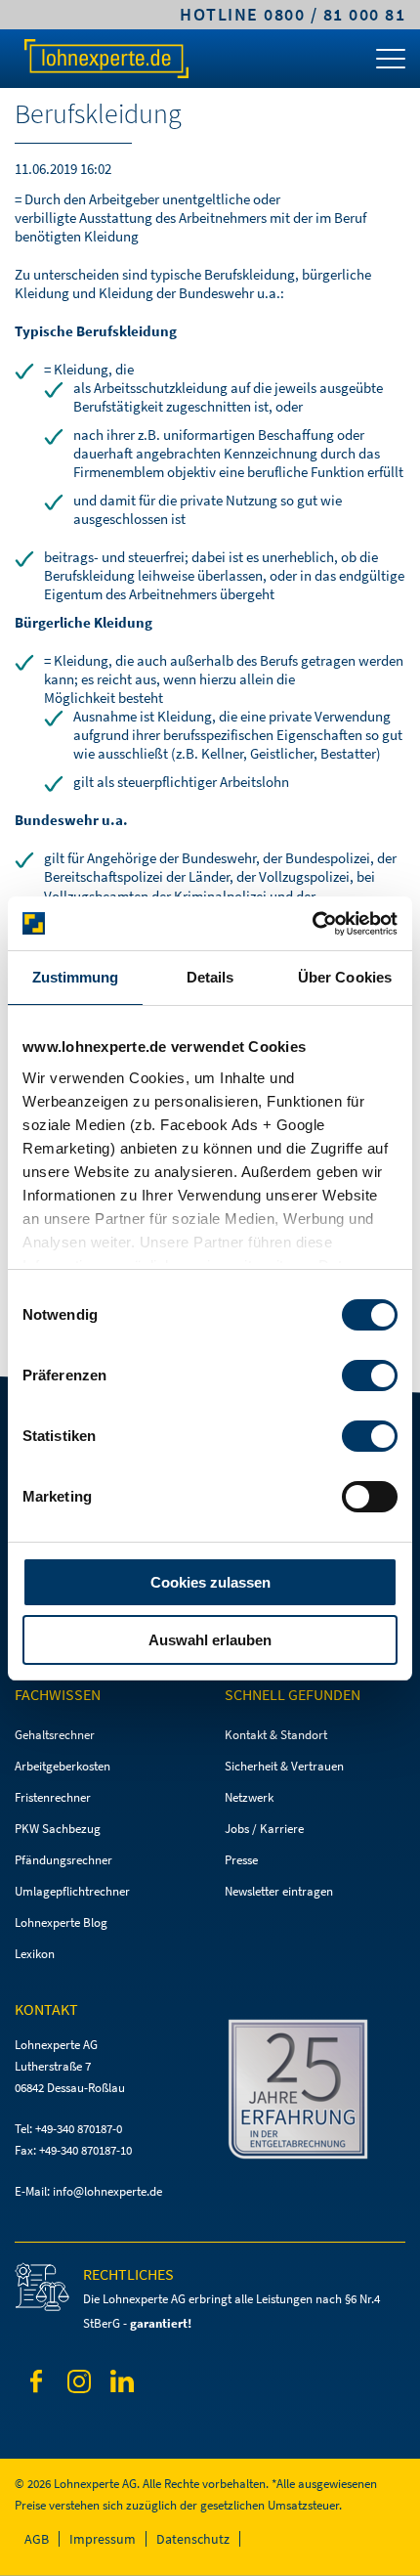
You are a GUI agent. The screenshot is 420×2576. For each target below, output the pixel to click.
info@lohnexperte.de (107, 2191)
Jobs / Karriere (264, 1829)
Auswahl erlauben (210, 1640)
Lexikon (35, 1954)
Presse (241, 1860)
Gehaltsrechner (55, 1735)
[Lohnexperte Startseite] (105, 59)
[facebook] (36, 2385)
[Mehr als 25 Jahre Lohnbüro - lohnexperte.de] (315, 2093)
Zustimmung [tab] (76, 977)
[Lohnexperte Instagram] (79, 2385)
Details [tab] (210, 977)
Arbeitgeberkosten (63, 1766)
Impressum (103, 2539)
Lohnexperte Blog (61, 1922)
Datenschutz (193, 2539)
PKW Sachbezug (58, 1829)
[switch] (370, 1375)
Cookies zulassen (210, 1582)
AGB (37, 2539)
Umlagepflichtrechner (72, 1891)
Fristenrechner (53, 1797)
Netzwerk (249, 1797)
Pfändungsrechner (63, 1860)
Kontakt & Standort (276, 1735)
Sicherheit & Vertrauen (284, 1766)
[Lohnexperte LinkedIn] (122, 2384)
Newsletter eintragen (279, 1891)
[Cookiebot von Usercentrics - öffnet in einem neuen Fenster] (312, 924)
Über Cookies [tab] (345, 977)
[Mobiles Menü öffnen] (391, 64)
